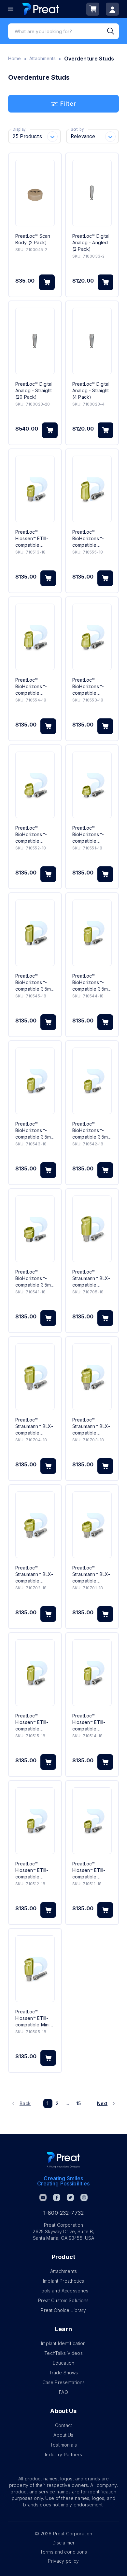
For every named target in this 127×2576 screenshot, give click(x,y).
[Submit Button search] (113, 31)
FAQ (63, 2392)
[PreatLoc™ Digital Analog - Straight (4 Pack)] (92, 341)
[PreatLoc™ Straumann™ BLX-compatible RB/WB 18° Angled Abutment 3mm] (92, 1377)
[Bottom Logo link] (63, 2160)
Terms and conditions (63, 2552)
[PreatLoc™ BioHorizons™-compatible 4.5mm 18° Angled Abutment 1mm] (92, 785)
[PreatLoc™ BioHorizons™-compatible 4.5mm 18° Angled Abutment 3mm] (92, 637)
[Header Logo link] (41, 9)
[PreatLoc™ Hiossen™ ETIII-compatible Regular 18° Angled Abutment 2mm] (35, 1821)
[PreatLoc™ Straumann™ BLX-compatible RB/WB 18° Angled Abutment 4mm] (35, 1377)
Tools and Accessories (63, 2291)
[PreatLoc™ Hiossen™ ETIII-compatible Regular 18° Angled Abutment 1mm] (92, 1821)
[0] (93, 9)
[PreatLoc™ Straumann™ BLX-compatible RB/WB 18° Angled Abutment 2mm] (35, 1525)
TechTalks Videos (63, 2353)
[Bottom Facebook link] (57, 2197)
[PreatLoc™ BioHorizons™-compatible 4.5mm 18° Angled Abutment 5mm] (92, 489)
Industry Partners (63, 2455)
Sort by (77, 129)
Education (63, 2363)
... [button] (67, 2103)
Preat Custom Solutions (63, 2300)
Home (15, 58)
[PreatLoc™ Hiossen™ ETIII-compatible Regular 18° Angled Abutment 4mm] (92, 1673)
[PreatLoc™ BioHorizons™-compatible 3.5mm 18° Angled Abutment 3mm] (35, 1081)
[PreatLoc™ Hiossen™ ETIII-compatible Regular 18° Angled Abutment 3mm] (35, 489)
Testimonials (63, 2445)
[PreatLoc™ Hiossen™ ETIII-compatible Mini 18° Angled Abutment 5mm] (35, 1969)
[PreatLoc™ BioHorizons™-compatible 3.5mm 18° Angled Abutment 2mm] (92, 1081)
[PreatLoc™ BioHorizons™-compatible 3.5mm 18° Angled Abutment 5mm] (35, 933)
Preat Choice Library (63, 2310)
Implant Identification (63, 2343)
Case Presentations (64, 2382)
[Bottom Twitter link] (70, 2197)
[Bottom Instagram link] (84, 2197)
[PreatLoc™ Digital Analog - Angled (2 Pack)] (92, 193)
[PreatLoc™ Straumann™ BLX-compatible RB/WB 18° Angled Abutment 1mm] (92, 1525)
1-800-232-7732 (63, 2213)
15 (78, 2103)
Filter (68, 104)
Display (19, 129)
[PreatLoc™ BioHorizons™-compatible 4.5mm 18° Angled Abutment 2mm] (35, 785)
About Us (63, 2435)
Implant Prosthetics (63, 2281)
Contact (63, 2425)
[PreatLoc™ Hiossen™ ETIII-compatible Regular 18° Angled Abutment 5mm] (35, 1673)
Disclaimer (64, 2543)
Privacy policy (63, 2561)
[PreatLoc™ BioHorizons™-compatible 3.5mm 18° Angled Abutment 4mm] (92, 933)
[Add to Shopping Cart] (47, 282)
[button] (22, 2103)
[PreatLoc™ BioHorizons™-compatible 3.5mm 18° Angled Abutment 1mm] (35, 1229)
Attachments (43, 58)
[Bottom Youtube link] (43, 2197)
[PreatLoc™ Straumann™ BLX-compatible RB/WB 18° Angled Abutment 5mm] (92, 1229)
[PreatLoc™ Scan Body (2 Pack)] (35, 193)
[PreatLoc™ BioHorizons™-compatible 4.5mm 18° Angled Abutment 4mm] (35, 637)
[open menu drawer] (11, 9)
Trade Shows (64, 2373)
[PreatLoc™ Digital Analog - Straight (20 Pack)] (35, 341)
